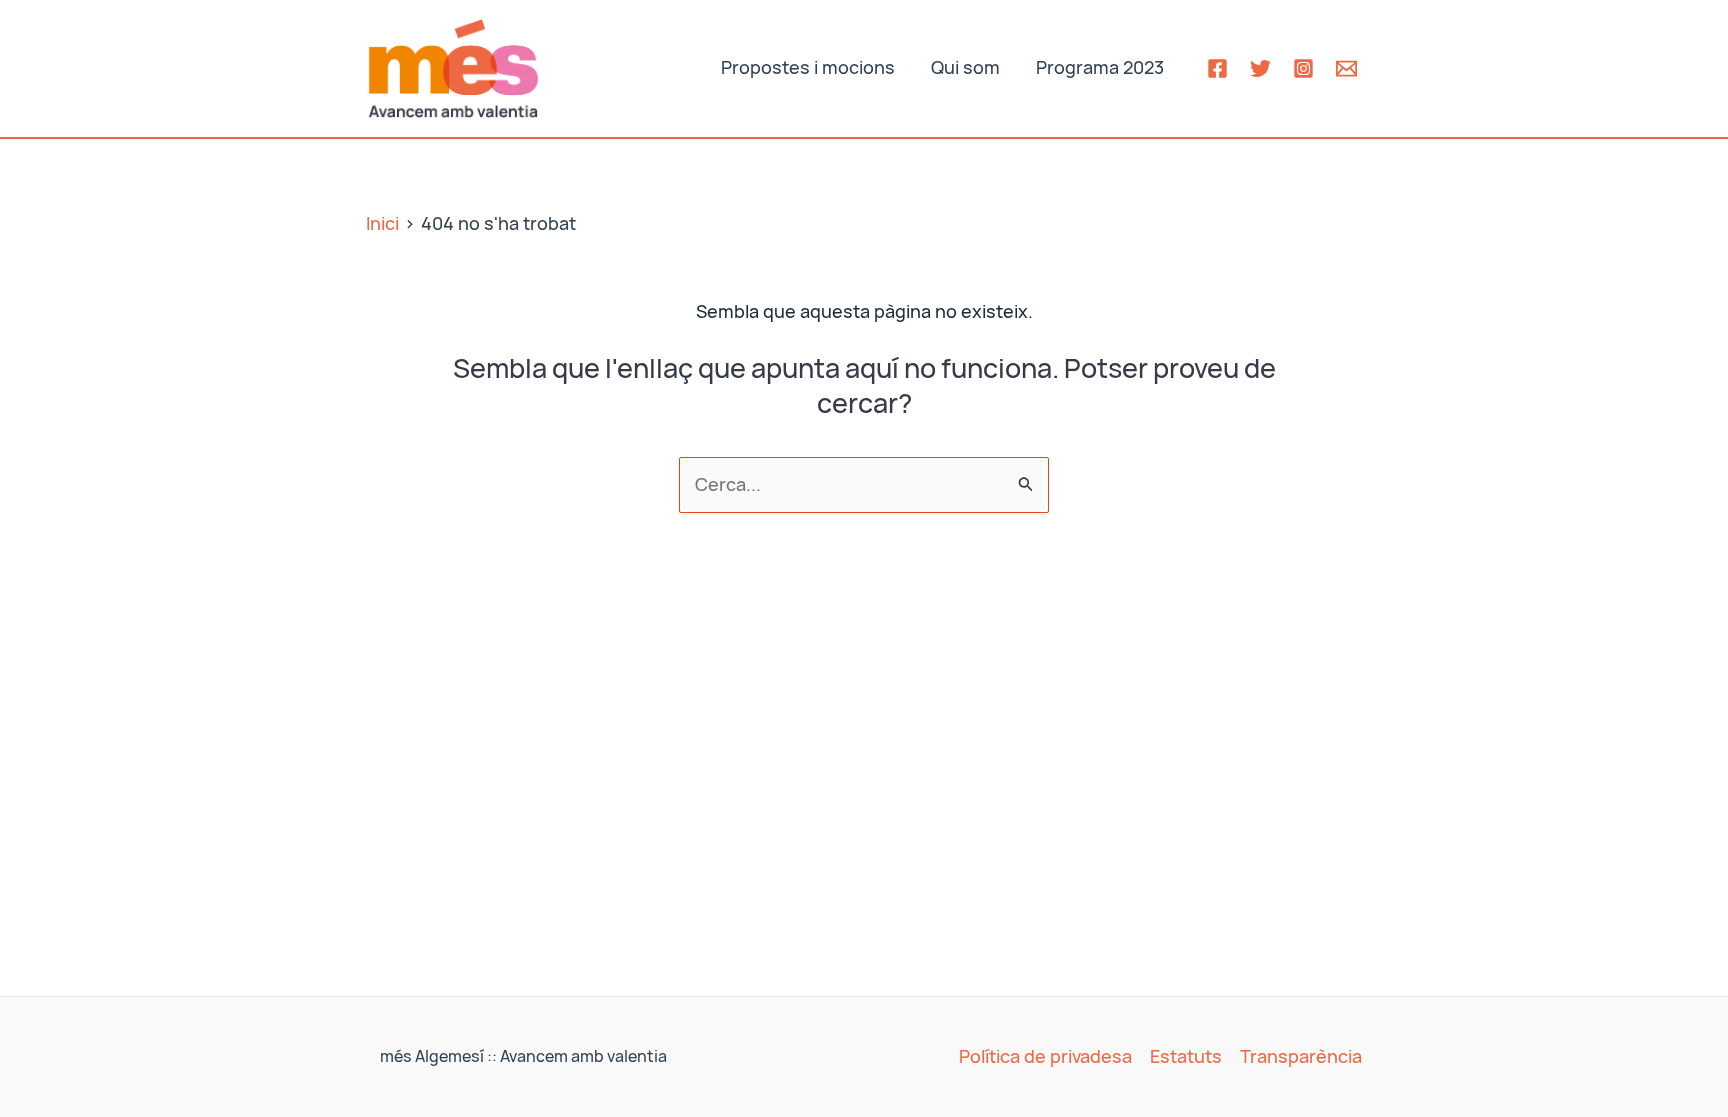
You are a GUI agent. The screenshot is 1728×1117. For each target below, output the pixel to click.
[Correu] (1346, 68)
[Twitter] (1260, 68)
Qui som (965, 67)
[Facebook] (1217, 68)
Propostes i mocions (808, 67)
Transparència (1301, 1056)
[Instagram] (1303, 68)
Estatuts (1186, 1056)
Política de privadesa (1045, 1056)
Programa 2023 (1100, 67)
